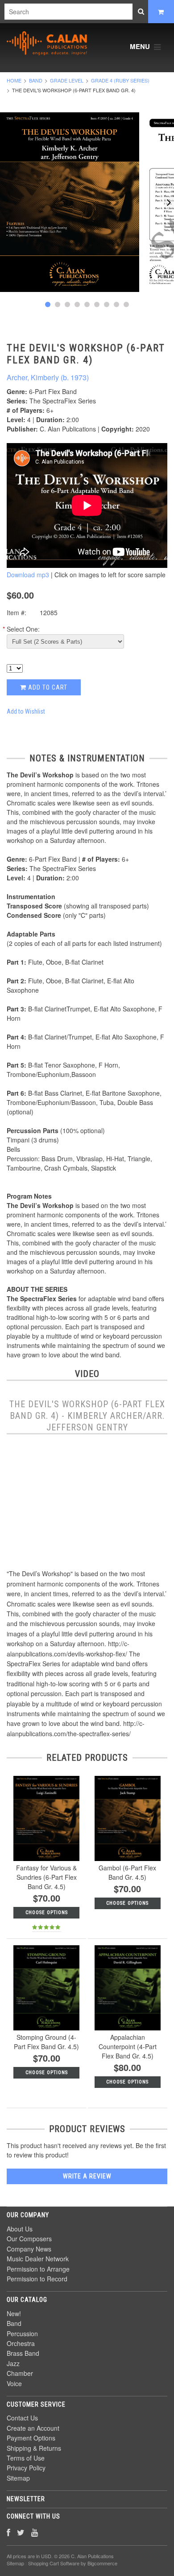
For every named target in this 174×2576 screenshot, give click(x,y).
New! (14, 2313)
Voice (14, 2383)
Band (36, 80)
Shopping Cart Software (54, 2563)
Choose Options (47, 1912)
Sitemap (18, 2478)
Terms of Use (26, 2458)
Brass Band (23, 2353)
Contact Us (22, 2418)
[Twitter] (21, 2532)
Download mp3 (28, 575)
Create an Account (33, 2428)
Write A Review (87, 2176)
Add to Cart (47, 687)
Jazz (13, 2363)
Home (14, 80)
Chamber (20, 2373)
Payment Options (31, 2438)
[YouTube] (35, 2532)
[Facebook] (8, 2532)
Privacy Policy (26, 2468)
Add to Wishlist (26, 711)
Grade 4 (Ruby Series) (120, 80)
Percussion (22, 2334)
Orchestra (21, 2343)
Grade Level (67, 80)
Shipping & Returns (34, 2448)
